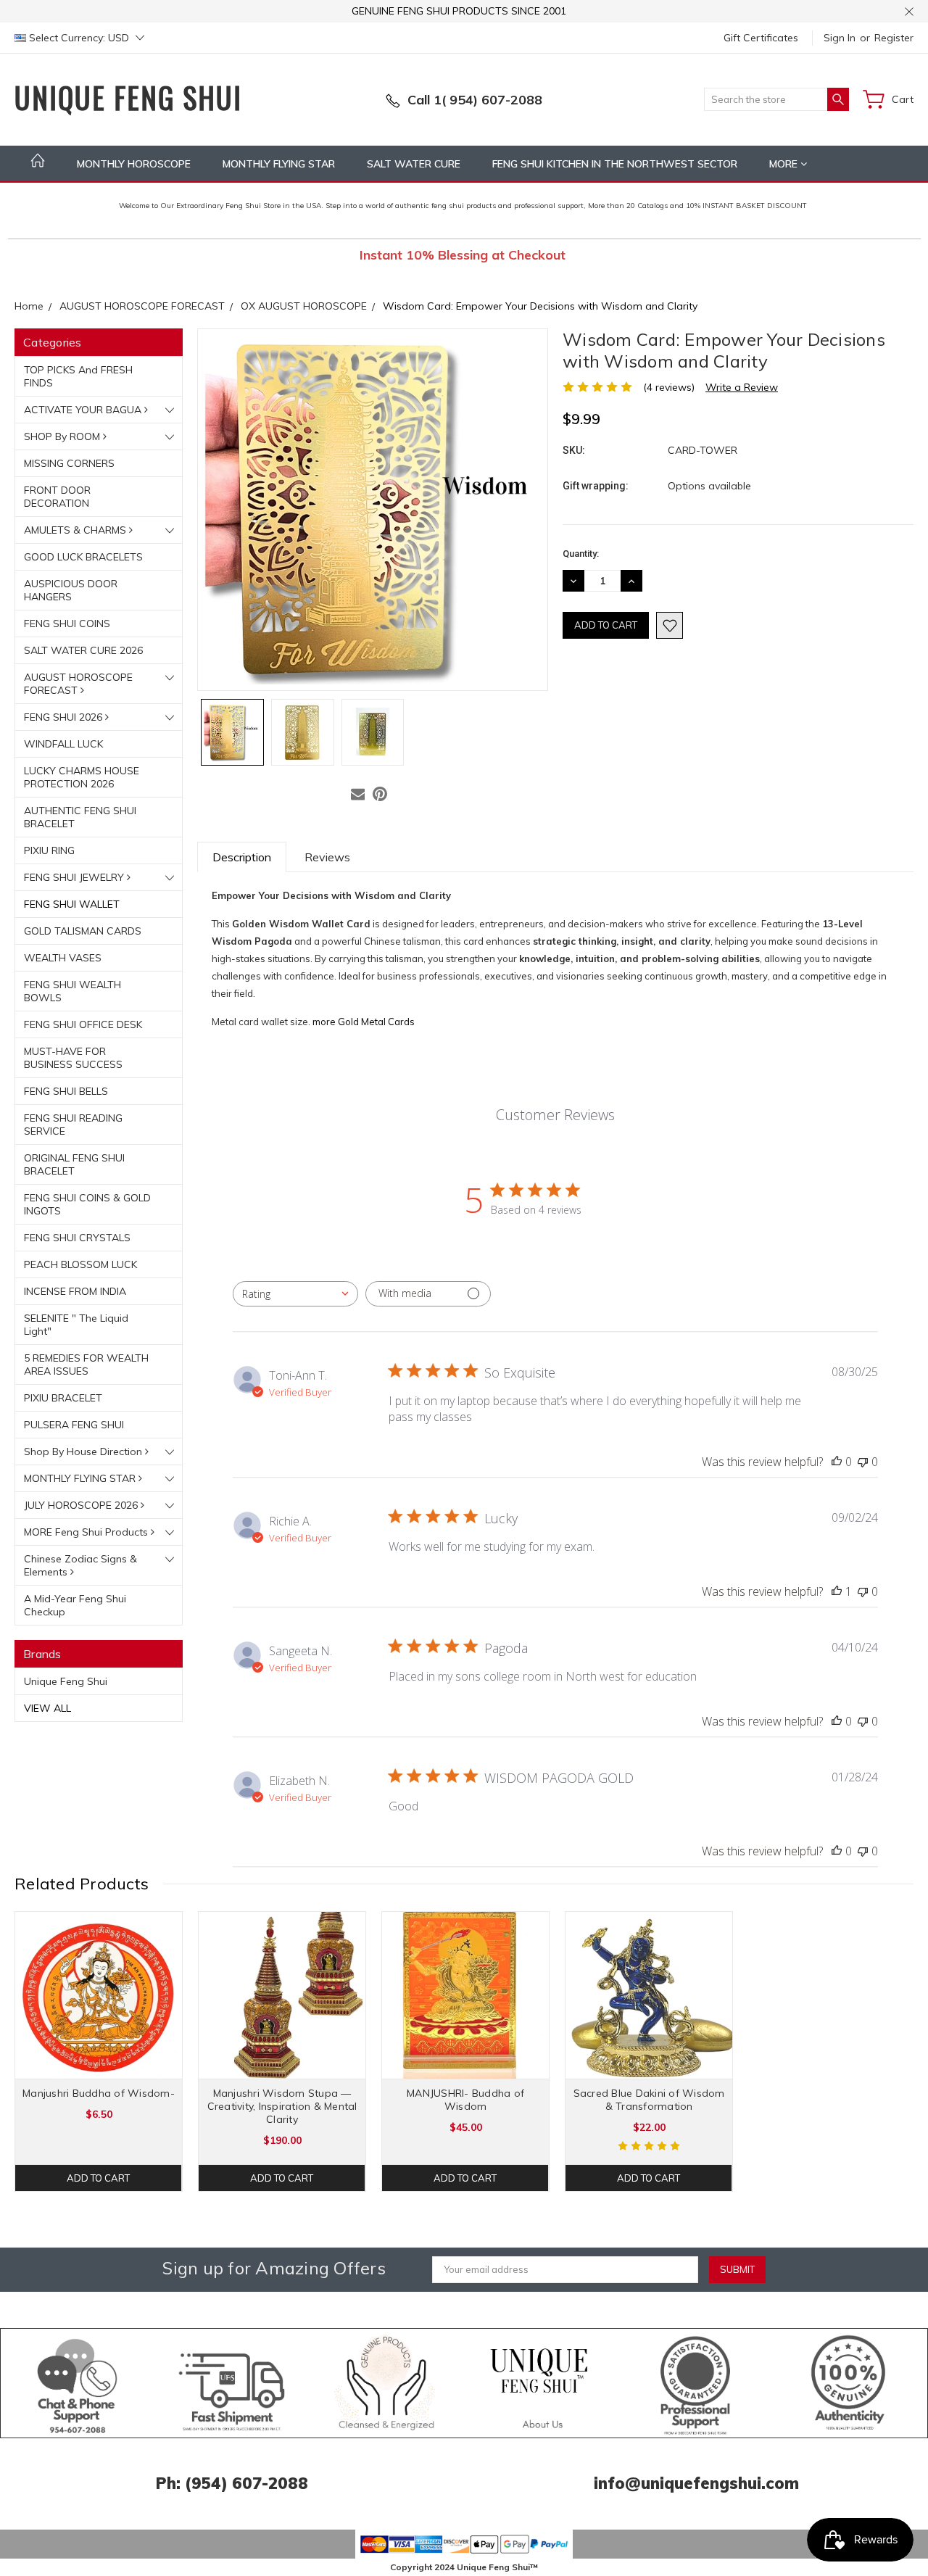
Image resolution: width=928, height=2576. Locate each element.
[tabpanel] (99, 2051)
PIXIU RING (49, 850)
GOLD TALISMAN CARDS (83, 931)
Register (894, 38)
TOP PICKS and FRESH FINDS (78, 376)
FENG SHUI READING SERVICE (73, 1125)
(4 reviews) (669, 387)
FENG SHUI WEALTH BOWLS (72, 991)
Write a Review (742, 387)
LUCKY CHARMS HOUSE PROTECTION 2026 (82, 777)
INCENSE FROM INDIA (75, 1291)
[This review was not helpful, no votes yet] (863, 1462)
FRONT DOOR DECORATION (57, 497)
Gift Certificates (761, 38)
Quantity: (581, 554)
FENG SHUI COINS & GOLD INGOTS (87, 1204)
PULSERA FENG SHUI (74, 1425)
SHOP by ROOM (63, 436)
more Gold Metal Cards (364, 1022)
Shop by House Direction (84, 1451)
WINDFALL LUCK (63, 744)
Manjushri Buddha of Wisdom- (99, 2093)
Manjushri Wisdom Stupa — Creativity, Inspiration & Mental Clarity (282, 2106)
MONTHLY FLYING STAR (279, 164)
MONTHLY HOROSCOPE (134, 164)
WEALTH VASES (63, 958)
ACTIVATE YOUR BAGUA (84, 410)
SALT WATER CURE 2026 (83, 650)
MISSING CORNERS (69, 463)
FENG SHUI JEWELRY (75, 877)
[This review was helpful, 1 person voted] (837, 1591)
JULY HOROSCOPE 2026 (82, 1505)
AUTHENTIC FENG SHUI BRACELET (80, 817)
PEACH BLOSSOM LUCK (80, 1264)
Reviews (327, 857)
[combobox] (295, 1294)
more (785, 164)
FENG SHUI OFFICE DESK (83, 1024)
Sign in (840, 38)
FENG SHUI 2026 (65, 717)
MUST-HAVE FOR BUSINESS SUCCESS (73, 1058)
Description (242, 857)
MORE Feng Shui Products (87, 1532)
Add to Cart (98, 2178)
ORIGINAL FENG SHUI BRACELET (74, 1164)
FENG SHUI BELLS (66, 1091)
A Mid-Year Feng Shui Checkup (75, 1605)
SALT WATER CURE (414, 164)
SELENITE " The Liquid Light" (76, 1325)
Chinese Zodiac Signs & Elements (80, 1565)
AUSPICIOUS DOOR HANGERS (71, 590)
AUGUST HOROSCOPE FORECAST (78, 684)
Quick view (99, 2029)
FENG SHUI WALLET (72, 904)
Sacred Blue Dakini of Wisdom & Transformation (649, 2100)
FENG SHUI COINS (67, 624)
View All (47, 1708)
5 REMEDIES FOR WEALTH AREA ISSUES (86, 1364)
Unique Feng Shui (66, 1681)
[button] (78, 2383)
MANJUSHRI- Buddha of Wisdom (465, 2100)
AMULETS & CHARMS (76, 530)
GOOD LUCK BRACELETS (83, 557)
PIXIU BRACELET (63, 1398)
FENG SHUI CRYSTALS (77, 1238)
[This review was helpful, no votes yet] (837, 1462)
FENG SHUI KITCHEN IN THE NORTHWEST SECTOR (615, 164)
